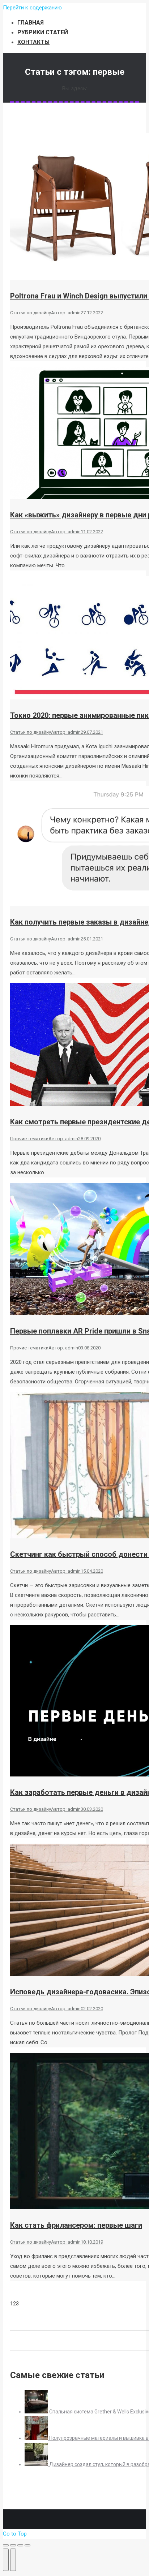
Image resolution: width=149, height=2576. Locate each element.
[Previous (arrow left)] (6, 2560)
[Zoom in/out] (27, 2545)
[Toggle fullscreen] (20, 2545)
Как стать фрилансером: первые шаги (76, 2225)
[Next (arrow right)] (13, 2560)
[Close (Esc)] (6, 2545)
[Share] (13, 2545)
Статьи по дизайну (31, 313)
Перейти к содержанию (32, 8)
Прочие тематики (29, 1139)
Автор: (66, 313)
